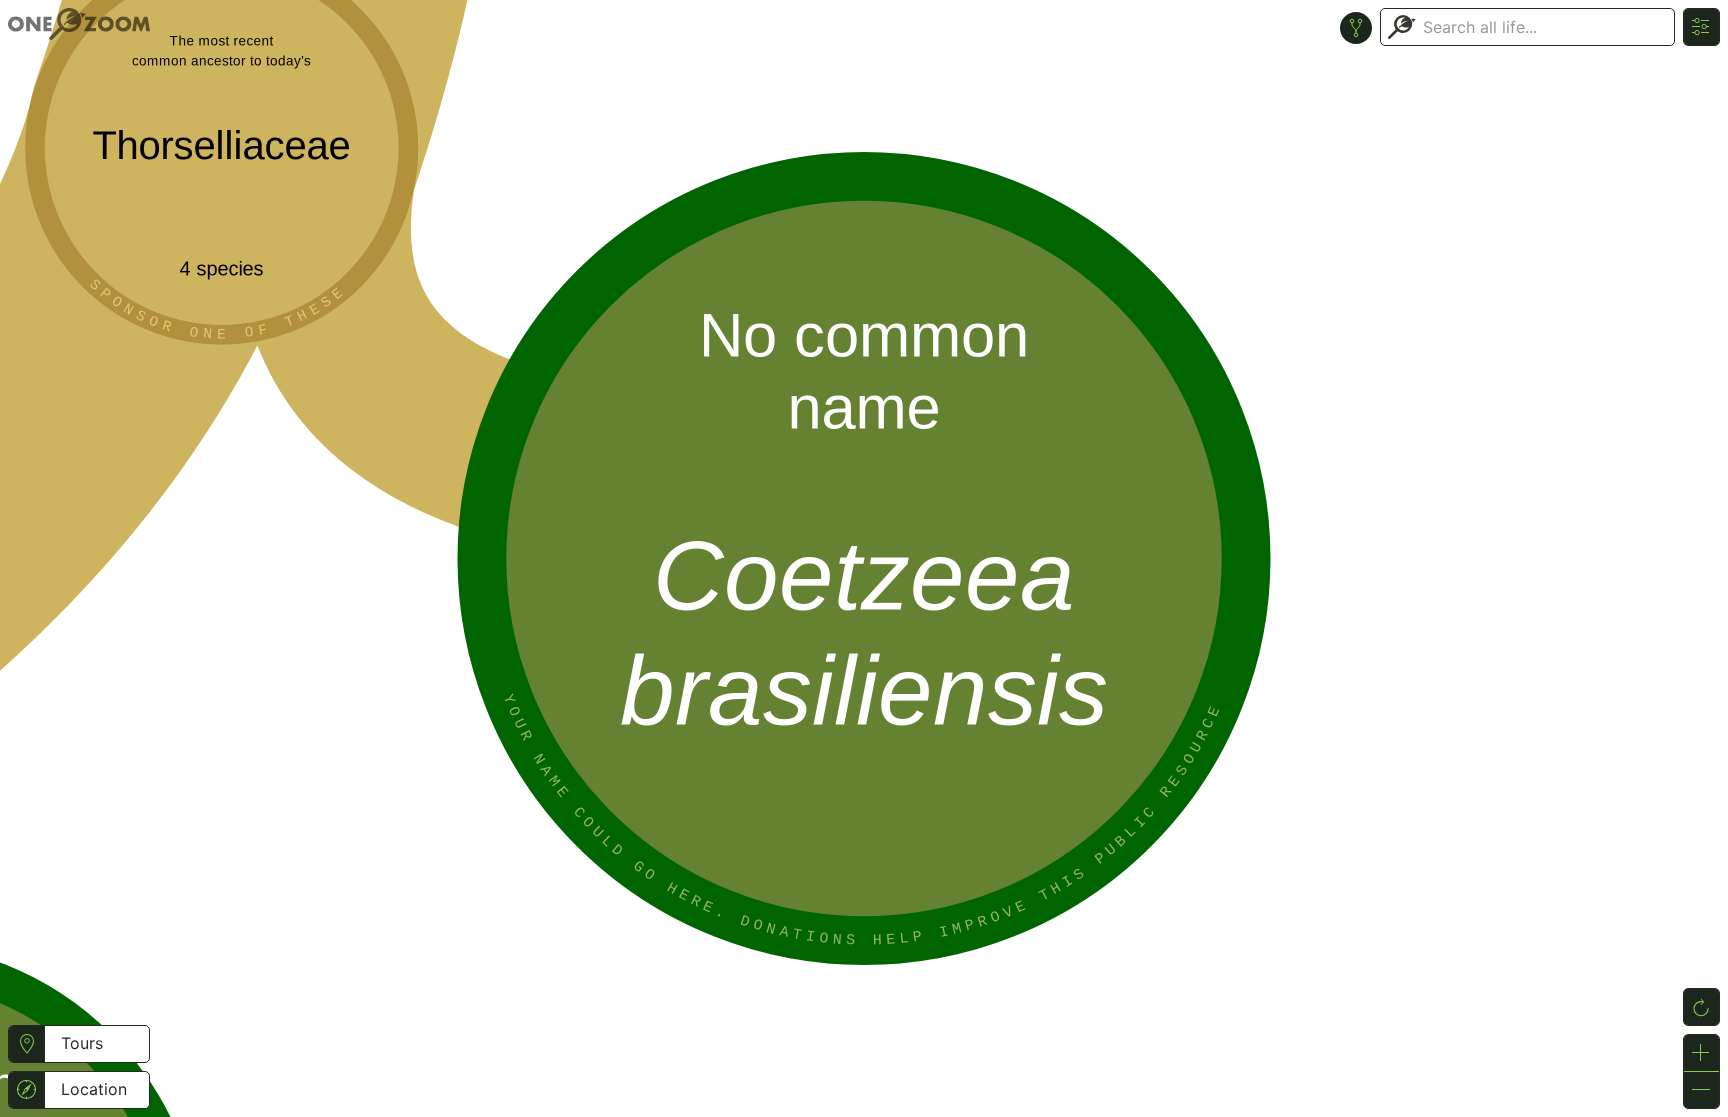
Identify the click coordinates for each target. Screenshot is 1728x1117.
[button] (26, 1044)
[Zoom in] (1701, 1053)
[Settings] (1701, 27)
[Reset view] (1701, 1007)
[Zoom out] (1701, 1090)
